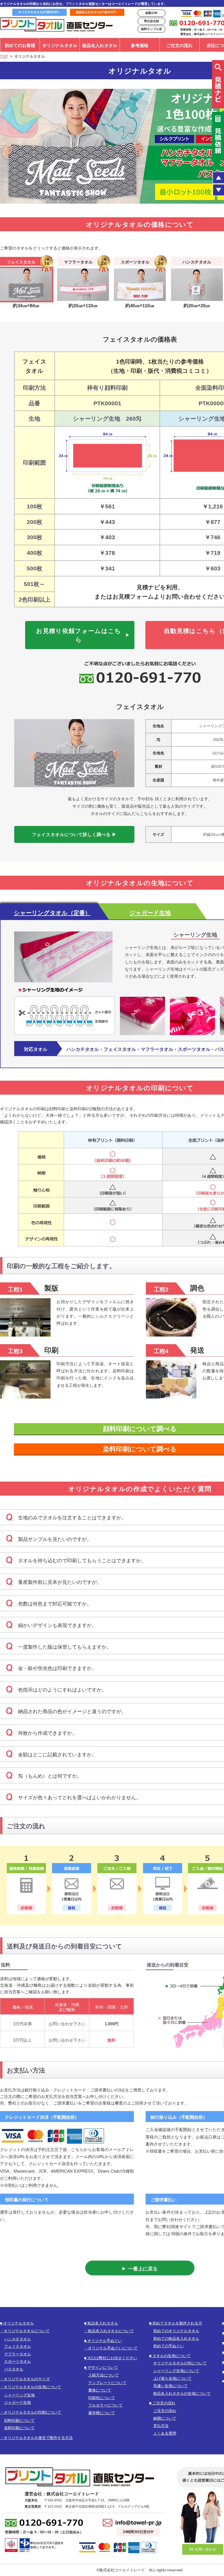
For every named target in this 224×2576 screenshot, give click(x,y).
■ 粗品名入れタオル (101, 2323)
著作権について (102, 2413)
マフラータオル (17, 2354)
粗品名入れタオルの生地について (182, 2393)
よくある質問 (165, 2433)
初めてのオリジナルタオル (176, 2331)
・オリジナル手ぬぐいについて (111, 2348)
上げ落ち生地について (172, 2378)
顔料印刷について (19, 2420)
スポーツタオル (17, 2361)
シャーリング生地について (176, 2371)
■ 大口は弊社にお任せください (111, 2358)
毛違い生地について (170, 2386)
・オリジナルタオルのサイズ (25, 2379)
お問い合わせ (205, 2549)
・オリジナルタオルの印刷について (31, 2412)
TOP (4, 56)
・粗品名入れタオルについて (109, 2331)
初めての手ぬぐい (169, 2346)
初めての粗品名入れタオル (176, 2338)
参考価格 (140, 46)
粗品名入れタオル (100, 46)
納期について (165, 2418)
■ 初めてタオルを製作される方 (176, 2323)
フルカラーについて (105, 2405)
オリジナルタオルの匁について (180, 2363)
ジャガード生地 (17, 2402)
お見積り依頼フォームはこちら (79, 635)
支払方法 (161, 2426)
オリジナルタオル (60, 46)
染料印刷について (19, 2428)
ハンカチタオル (17, 2339)
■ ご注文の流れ (162, 2403)
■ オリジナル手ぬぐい (103, 2341)
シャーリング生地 (19, 2395)
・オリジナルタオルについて (25, 2331)
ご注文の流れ (179, 46)
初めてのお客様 (20, 46)
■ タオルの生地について (170, 2356)
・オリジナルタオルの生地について (31, 2387)
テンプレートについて (107, 2383)
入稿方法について (104, 2375)
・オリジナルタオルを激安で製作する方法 (36, 2438)
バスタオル (14, 2369)
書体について (100, 2390)
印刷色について (102, 2398)
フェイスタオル (17, 2346)
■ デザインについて (101, 2367)
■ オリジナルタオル (17, 2323)
